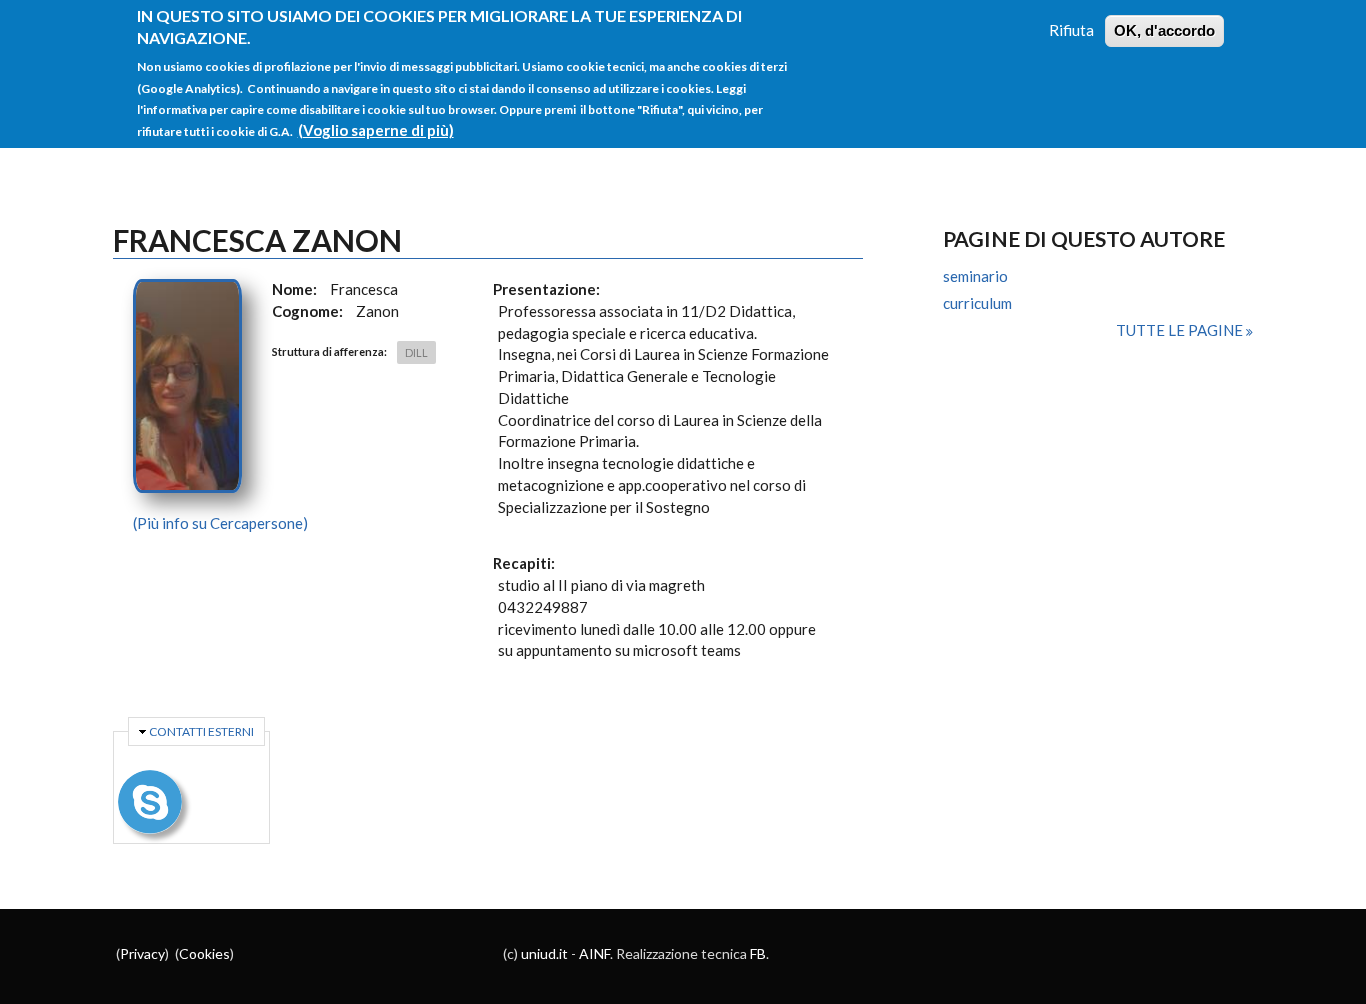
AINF (594, 953)
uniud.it (544, 953)
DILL (416, 352)
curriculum (977, 303)
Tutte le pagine (1181, 330)
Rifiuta (1071, 30)
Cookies (204, 953)
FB (758, 953)
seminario (975, 276)
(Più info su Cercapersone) (220, 523)
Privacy (142, 953)
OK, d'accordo (1164, 30)
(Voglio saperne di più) (376, 130)
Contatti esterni (201, 731)
